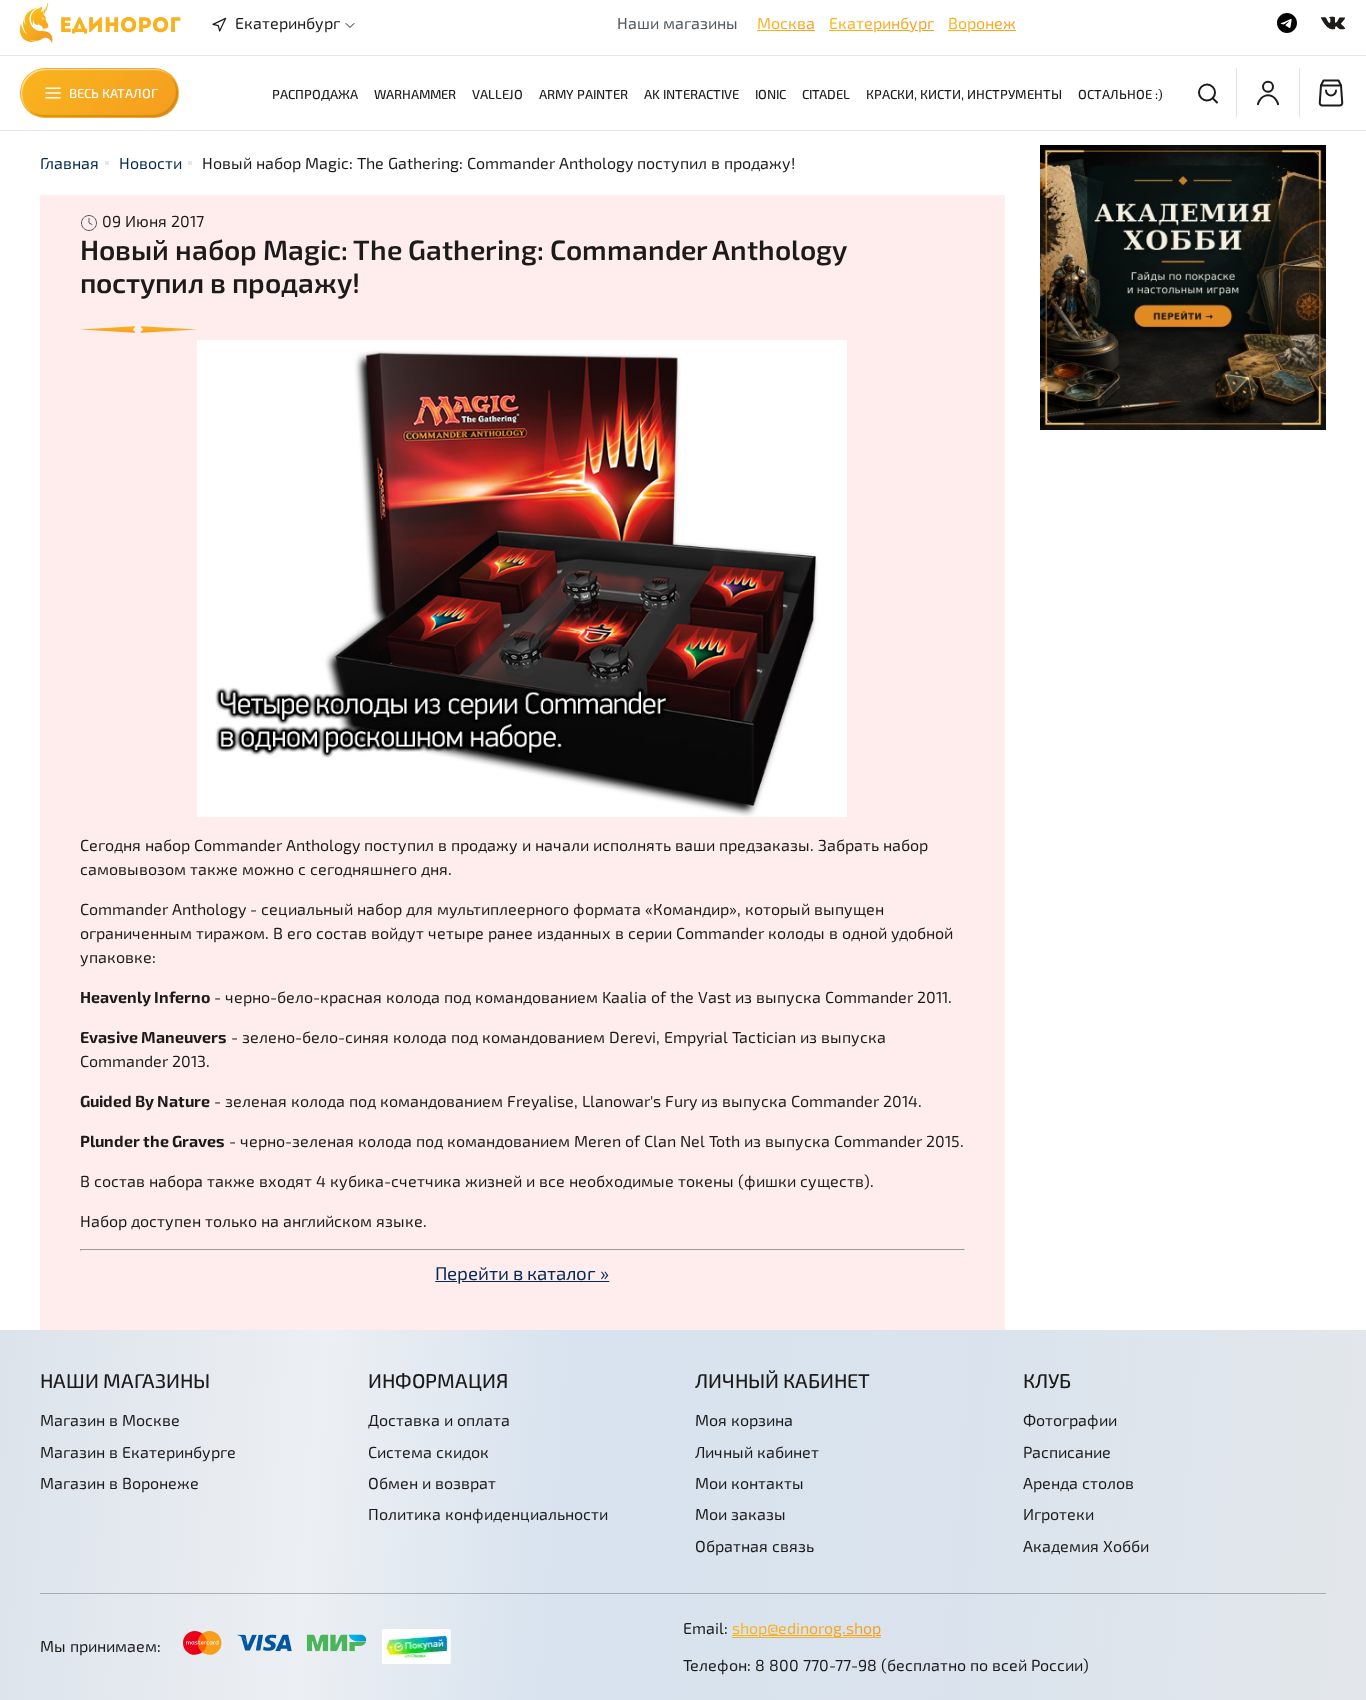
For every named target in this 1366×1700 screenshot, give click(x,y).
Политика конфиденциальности (488, 1513)
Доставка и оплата (439, 1419)
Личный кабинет (757, 1451)
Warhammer (415, 94)
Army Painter (583, 94)
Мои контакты (749, 1482)
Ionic (770, 94)
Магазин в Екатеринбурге (138, 1451)
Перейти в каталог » (522, 1272)
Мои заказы (740, 1513)
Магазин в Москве (110, 1419)
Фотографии (1070, 1419)
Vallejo (497, 94)
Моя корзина (744, 1419)
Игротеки (1058, 1513)
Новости (150, 162)
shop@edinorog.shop (806, 1627)
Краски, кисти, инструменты (964, 94)
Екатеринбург (881, 22)
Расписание (1067, 1451)
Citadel (826, 94)
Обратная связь (754, 1545)
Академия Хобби (1086, 1545)
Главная (69, 162)
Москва (786, 22)
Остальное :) (1120, 94)
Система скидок (428, 1451)
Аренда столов (1078, 1482)
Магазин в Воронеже (119, 1482)
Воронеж (982, 22)
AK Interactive (691, 94)
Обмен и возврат (432, 1482)
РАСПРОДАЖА (315, 94)
